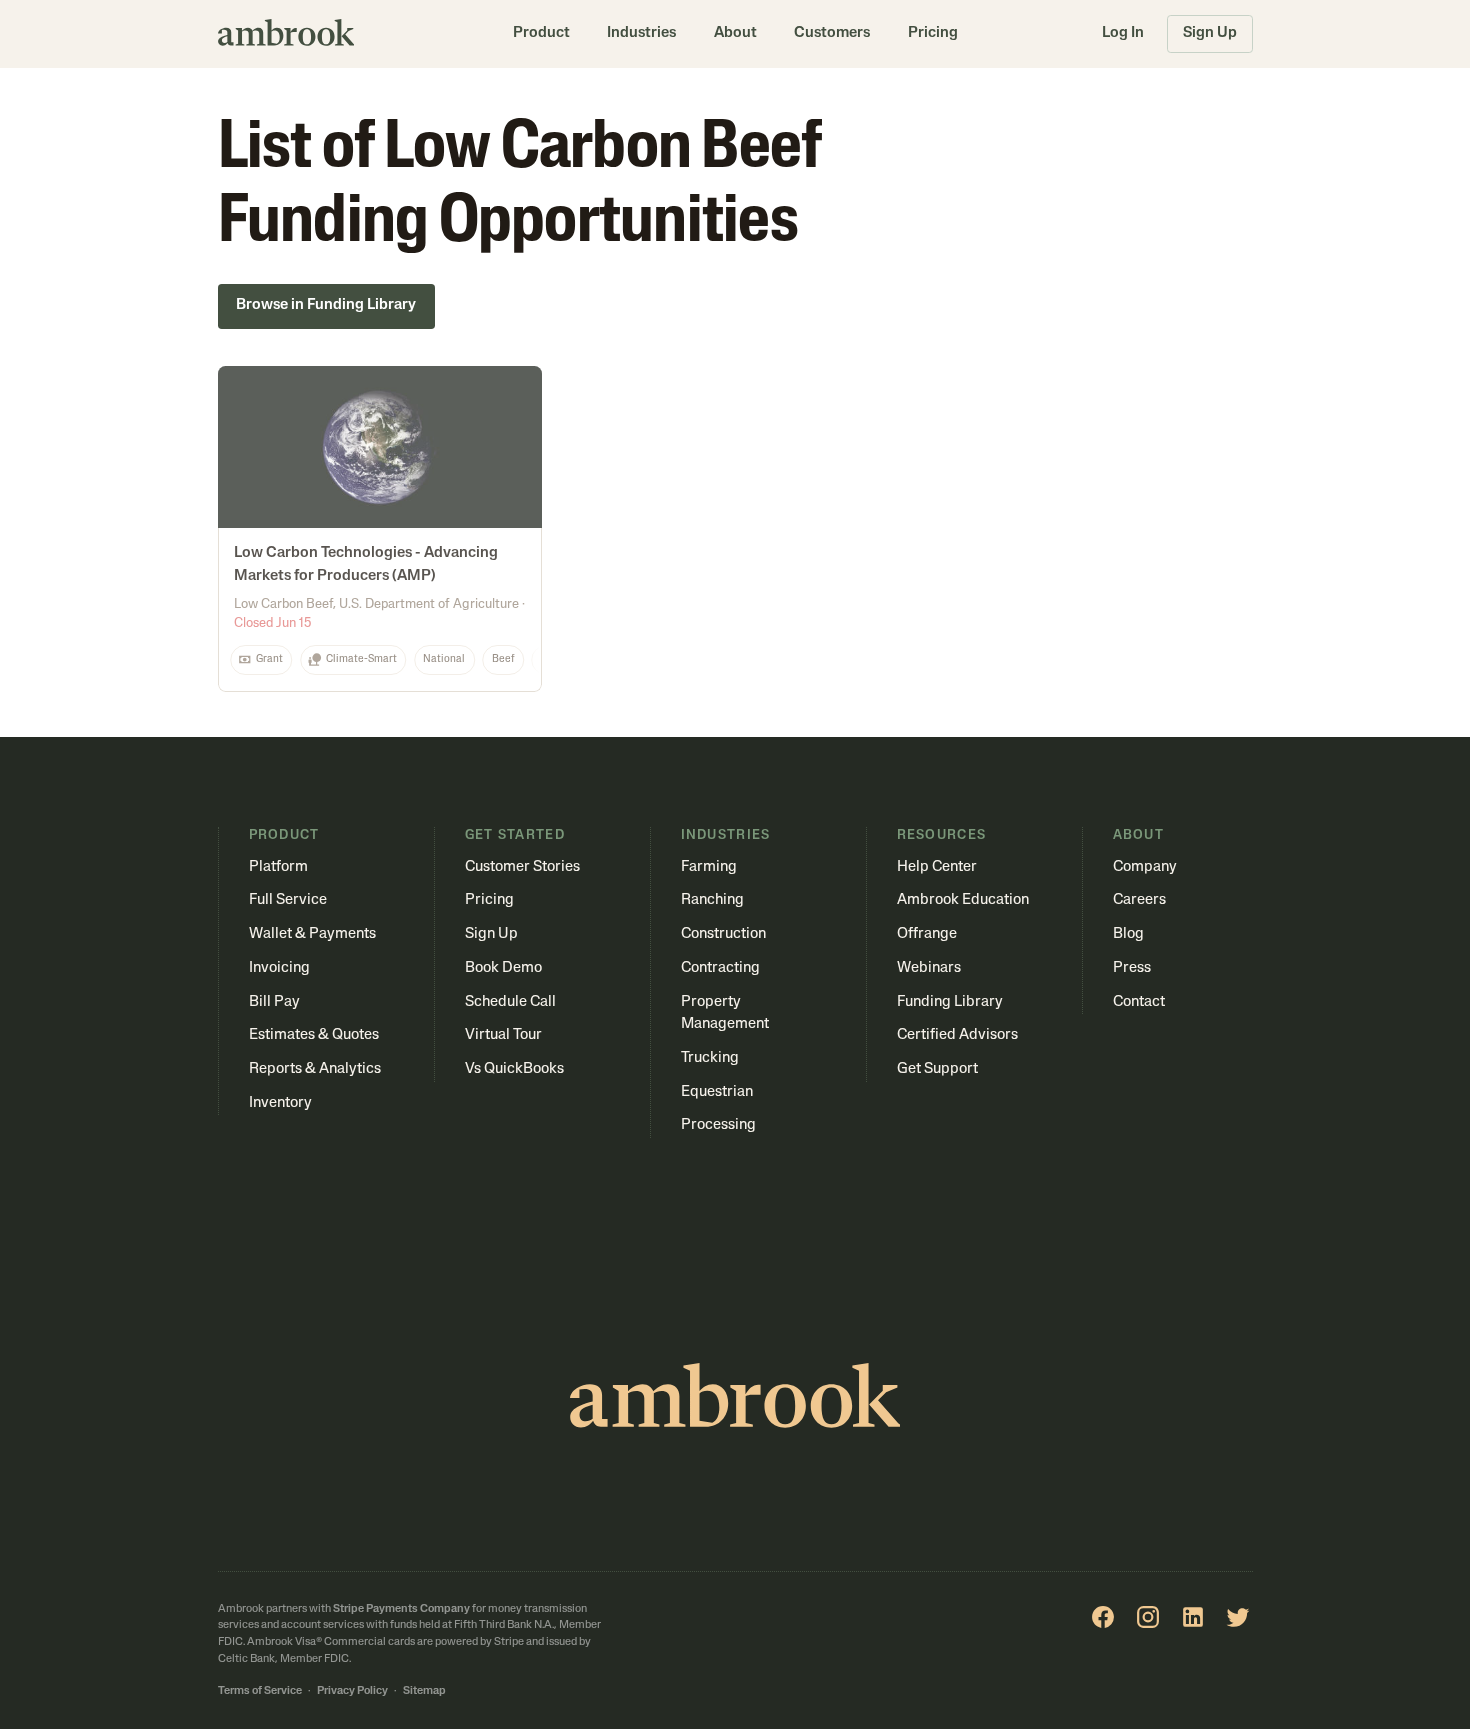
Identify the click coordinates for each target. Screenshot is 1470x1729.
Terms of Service (260, 1691)
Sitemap (424, 1691)
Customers (832, 33)
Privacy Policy (352, 1691)
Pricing (933, 33)
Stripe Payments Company (401, 1609)
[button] (541, 34)
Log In (1123, 33)
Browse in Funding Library (326, 305)
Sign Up (1210, 33)
